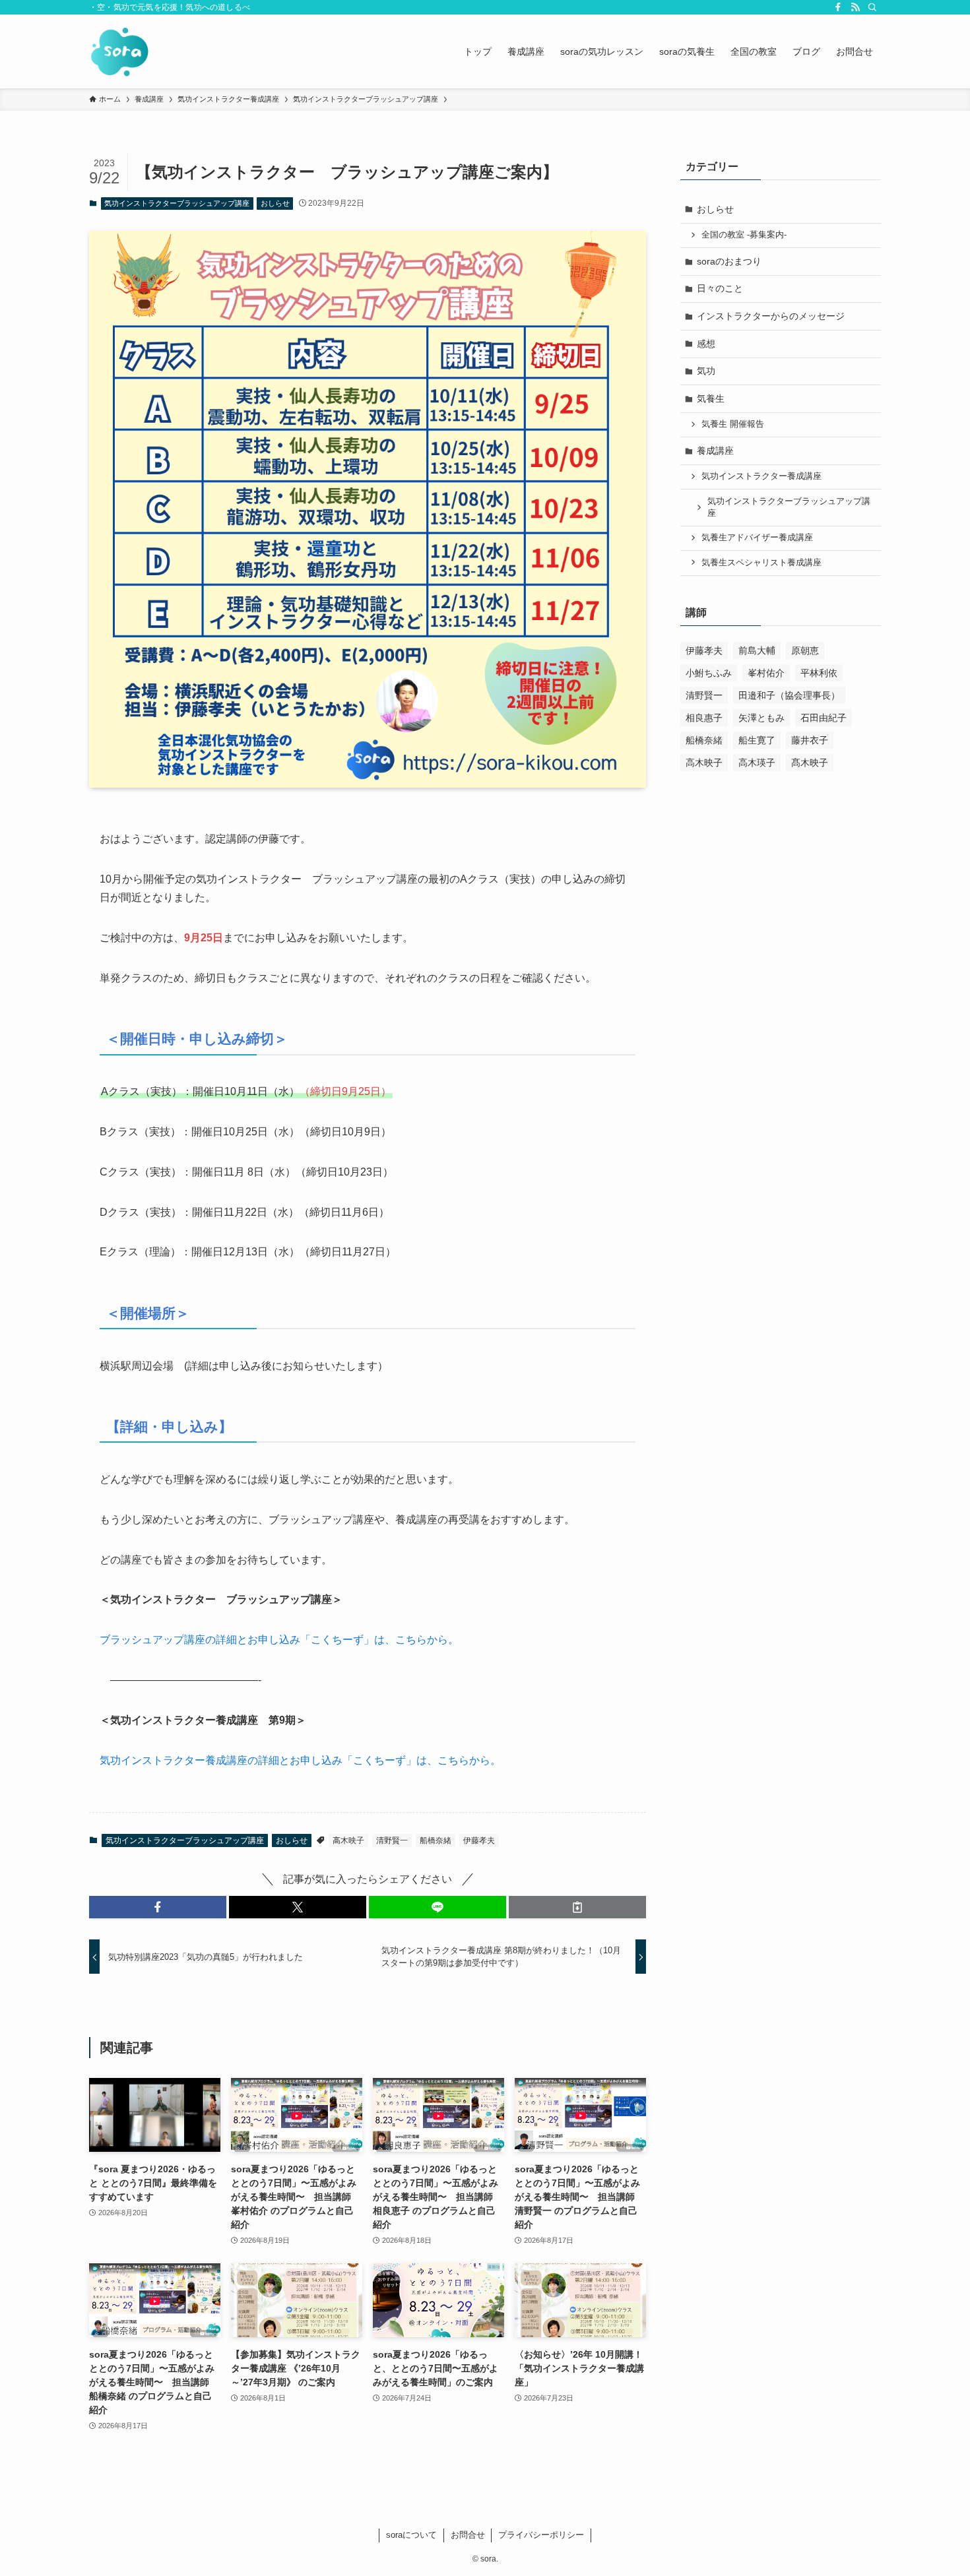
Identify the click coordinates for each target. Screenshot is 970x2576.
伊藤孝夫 (479, 1840)
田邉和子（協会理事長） (789, 695)
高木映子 (348, 1840)
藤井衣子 (810, 740)
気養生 (711, 398)
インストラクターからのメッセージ (771, 316)
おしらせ (275, 203)
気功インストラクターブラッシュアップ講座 (177, 203)
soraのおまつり (729, 261)
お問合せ (468, 2535)
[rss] (855, 7)
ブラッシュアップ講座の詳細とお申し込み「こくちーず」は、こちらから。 (279, 1640)
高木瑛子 (757, 763)
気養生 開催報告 (733, 424)
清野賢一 (392, 1840)
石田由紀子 (824, 718)
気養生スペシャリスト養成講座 (761, 563)
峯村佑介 (766, 673)
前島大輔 (757, 650)
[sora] (120, 51)
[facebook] (838, 7)
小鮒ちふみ (709, 673)
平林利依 (819, 673)
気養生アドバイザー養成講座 (757, 538)
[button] (158, 1907)
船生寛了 (757, 740)
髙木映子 (810, 763)
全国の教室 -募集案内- (744, 235)
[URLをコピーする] (577, 1907)
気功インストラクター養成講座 (761, 476)
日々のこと (720, 288)
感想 (706, 344)
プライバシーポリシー (541, 2535)
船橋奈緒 (436, 1840)
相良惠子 (704, 718)
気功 (706, 371)
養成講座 (715, 451)
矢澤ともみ (761, 718)
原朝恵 (805, 650)
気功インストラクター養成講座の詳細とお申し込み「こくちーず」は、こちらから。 (300, 1760)
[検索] (872, 7)
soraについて (411, 2535)
